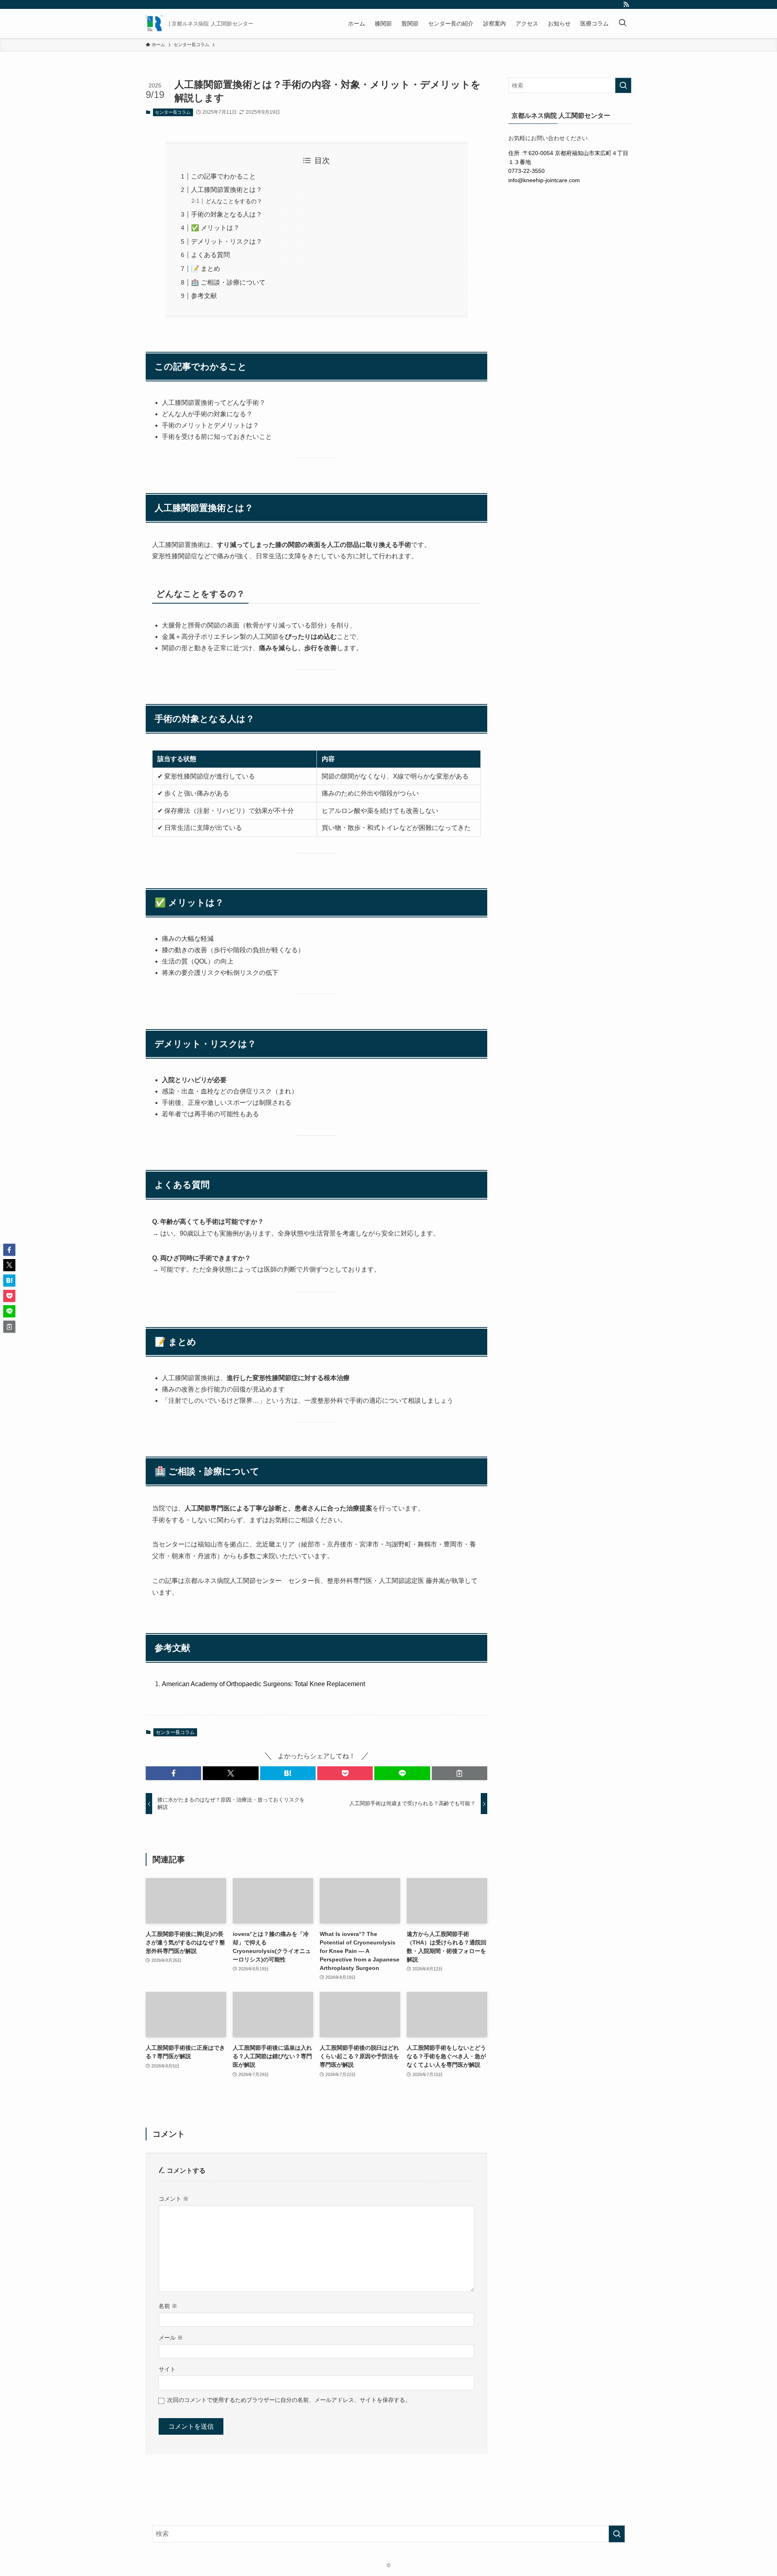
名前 (168, 2306)
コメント (174, 2199)
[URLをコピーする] (460, 1773)
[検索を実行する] (623, 85)
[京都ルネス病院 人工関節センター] (154, 23)
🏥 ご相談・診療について (228, 282)
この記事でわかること (223, 176)
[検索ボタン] (622, 23)
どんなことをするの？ (234, 201)
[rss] (626, 4)
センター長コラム (173, 112)
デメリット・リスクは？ (227, 241)
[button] (173, 1773)
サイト (167, 2369)
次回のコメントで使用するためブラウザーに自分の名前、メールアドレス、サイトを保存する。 (289, 2400)
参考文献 (204, 296)
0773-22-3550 (526, 171)
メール (171, 2338)
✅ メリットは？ (215, 228)
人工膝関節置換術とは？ (227, 190)
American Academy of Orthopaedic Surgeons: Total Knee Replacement (263, 1684)
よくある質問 (210, 255)
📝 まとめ (206, 269)
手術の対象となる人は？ (227, 214)
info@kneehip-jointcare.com (544, 180)
